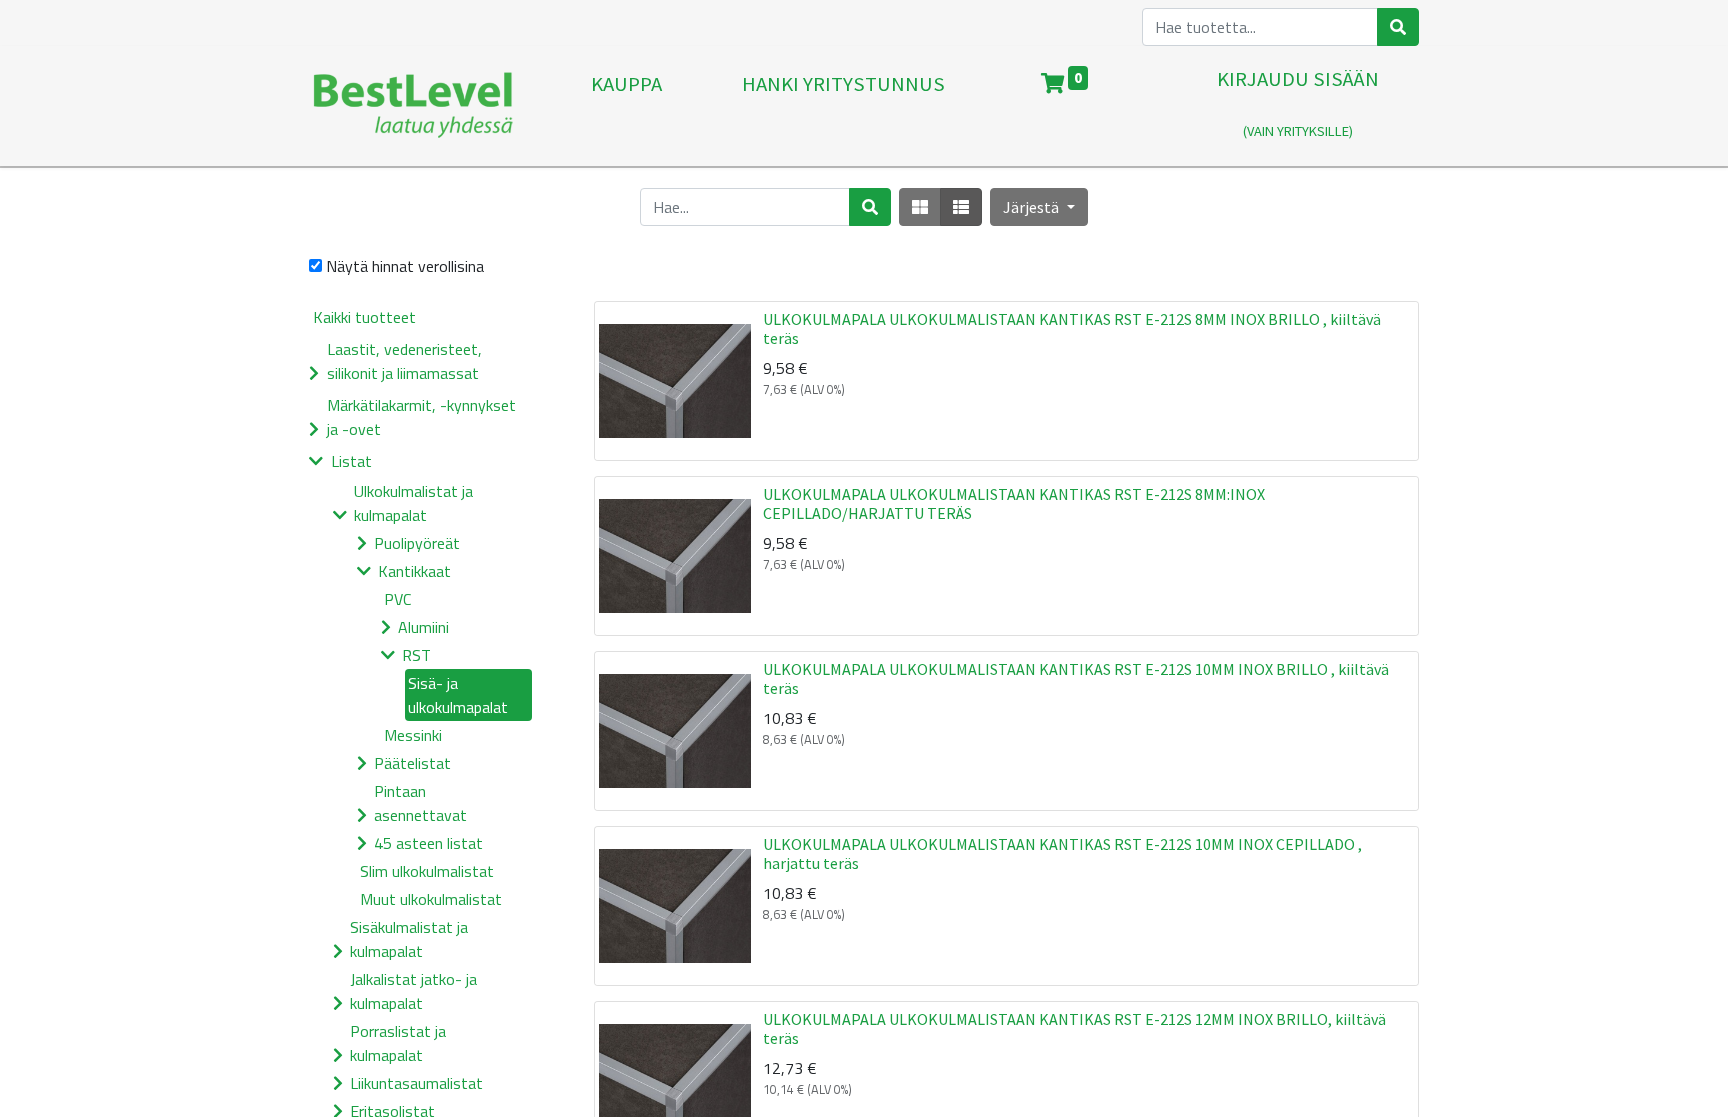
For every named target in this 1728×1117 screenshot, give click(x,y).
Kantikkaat (414, 571)
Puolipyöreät (417, 543)
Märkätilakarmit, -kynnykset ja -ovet (421, 417)
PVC (397, 599)
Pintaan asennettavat (420, 803)
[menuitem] (626, 106)
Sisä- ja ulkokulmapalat (458, 695)
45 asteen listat (428, 843)
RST (416, 655)
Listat (351, 461)
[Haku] (1398, 27)
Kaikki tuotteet (364, 317)
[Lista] (961, 207)
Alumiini (423, 627)
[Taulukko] (920, 207)
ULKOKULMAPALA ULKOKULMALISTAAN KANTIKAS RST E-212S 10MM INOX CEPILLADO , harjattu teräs (1062, 853)
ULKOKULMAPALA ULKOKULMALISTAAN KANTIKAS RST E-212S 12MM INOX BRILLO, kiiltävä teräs (1074, 1028)
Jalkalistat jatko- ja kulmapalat (413, 991)
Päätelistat (412, 763)
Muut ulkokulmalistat (431, 899)
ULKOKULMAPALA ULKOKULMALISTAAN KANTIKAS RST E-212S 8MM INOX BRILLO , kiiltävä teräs (1072, 328)
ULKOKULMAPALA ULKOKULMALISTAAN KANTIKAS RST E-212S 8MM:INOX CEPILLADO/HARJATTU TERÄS (1014, 503)
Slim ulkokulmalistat (427, 871)
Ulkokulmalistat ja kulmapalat (413, 503)
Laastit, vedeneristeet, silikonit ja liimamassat (404, 361)
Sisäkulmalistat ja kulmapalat (409, 939)
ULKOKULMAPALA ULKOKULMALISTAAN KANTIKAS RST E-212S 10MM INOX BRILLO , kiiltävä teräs (1076, 678)
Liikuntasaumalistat (416, 1083)
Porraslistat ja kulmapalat (398, 1043)
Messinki (413, 735)
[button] (1038, 207)
